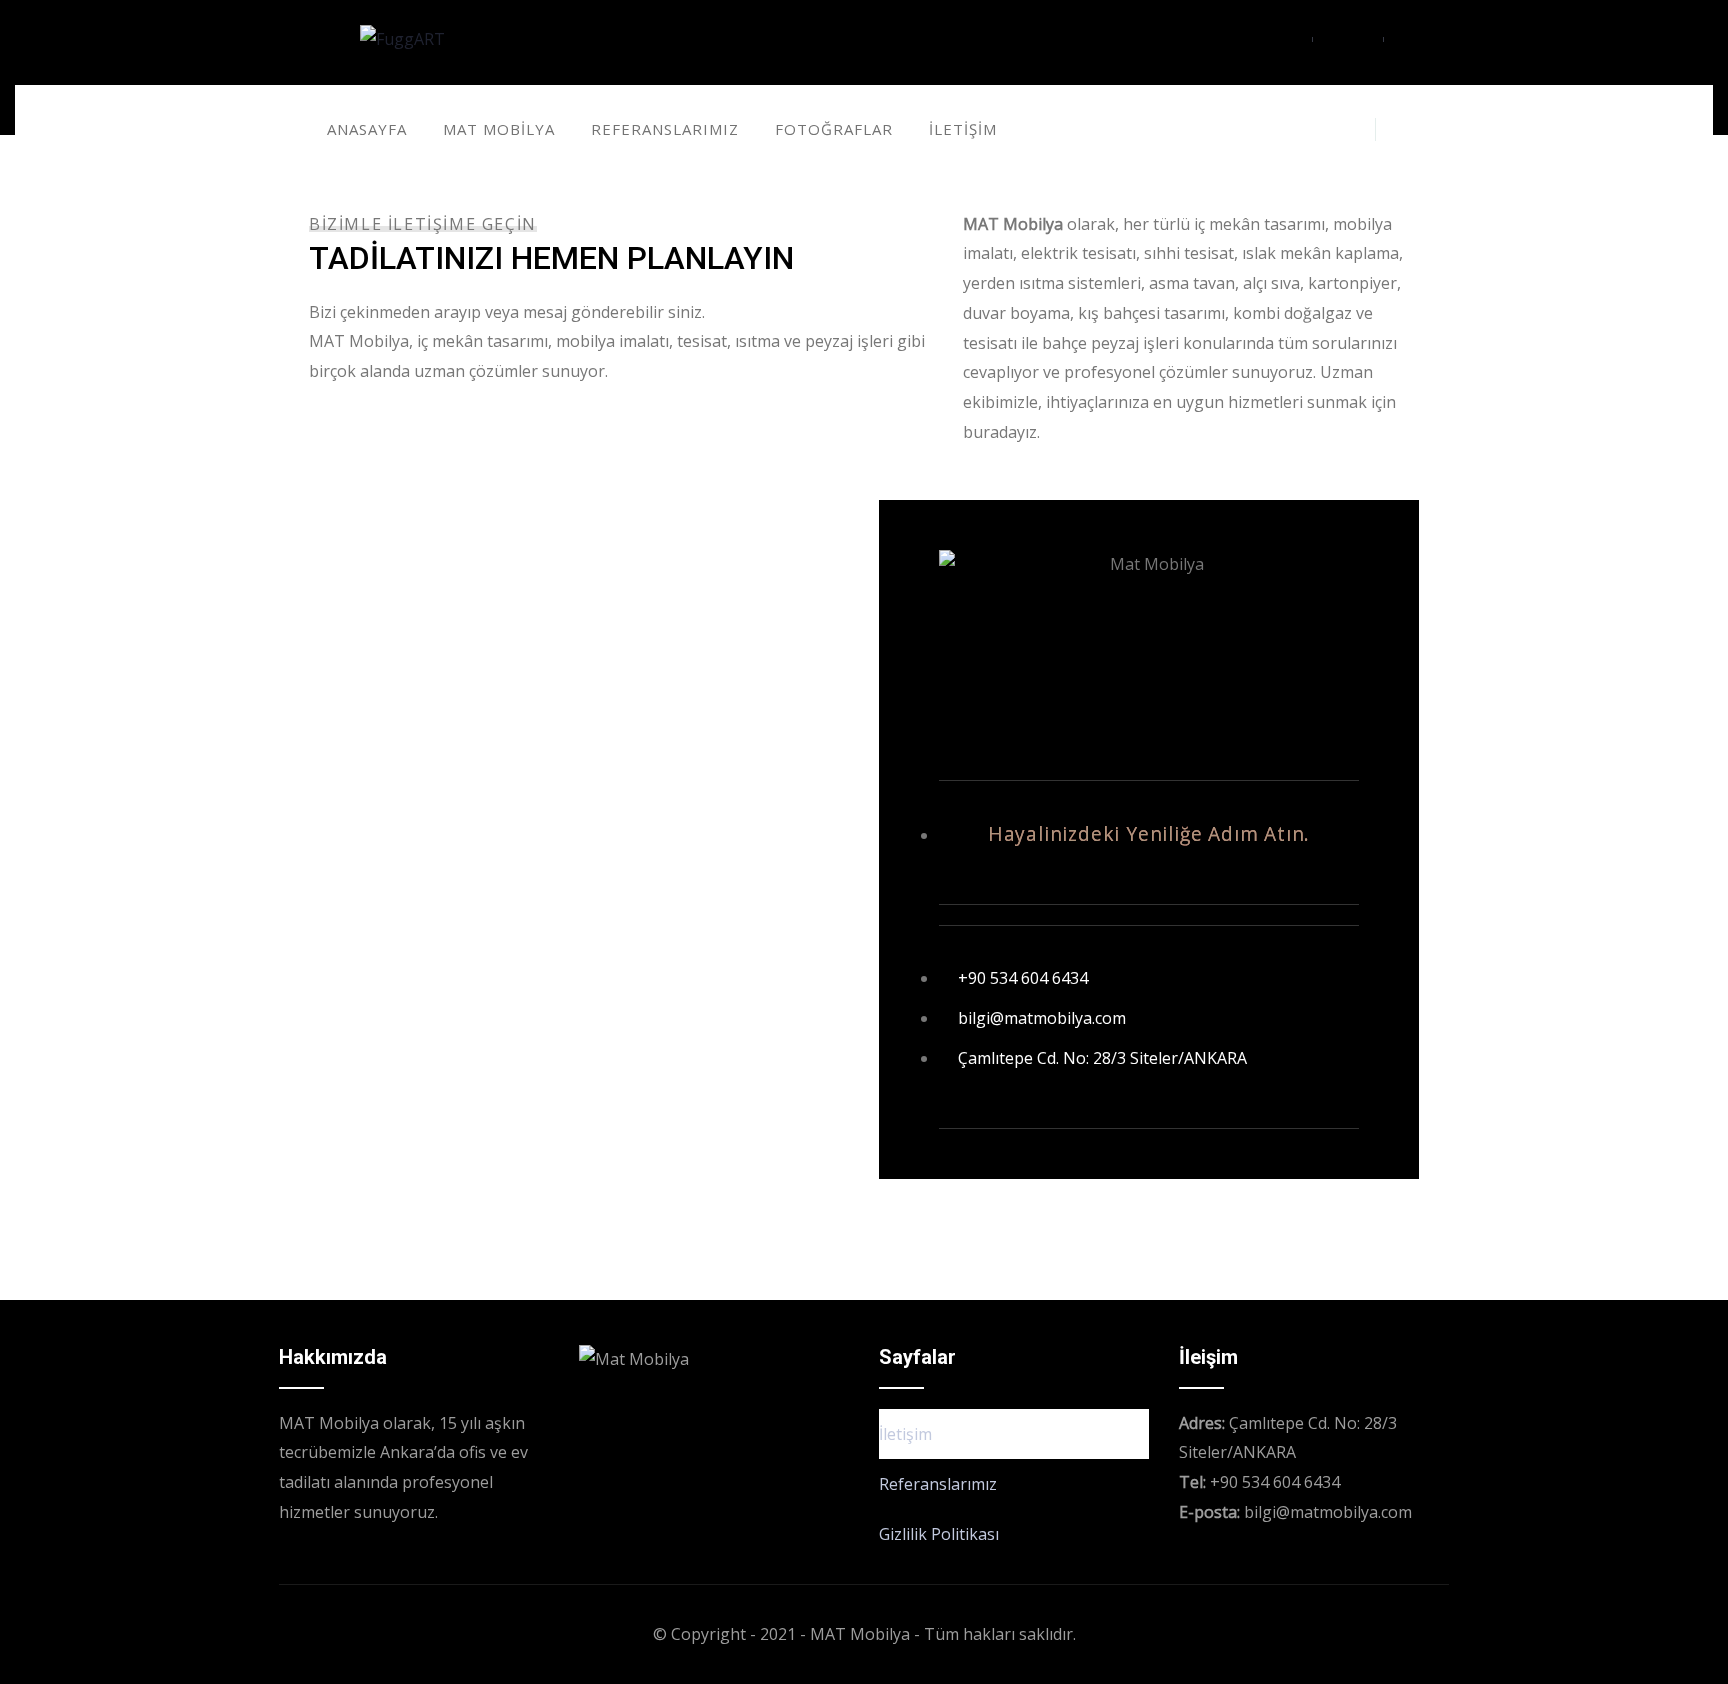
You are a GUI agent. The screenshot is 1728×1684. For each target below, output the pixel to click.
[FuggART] (402, 40)
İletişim (905, 1434)
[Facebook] (1311, 129)
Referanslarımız (938, 1484)
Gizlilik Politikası (939, 1534)
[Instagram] (1349, 129)
